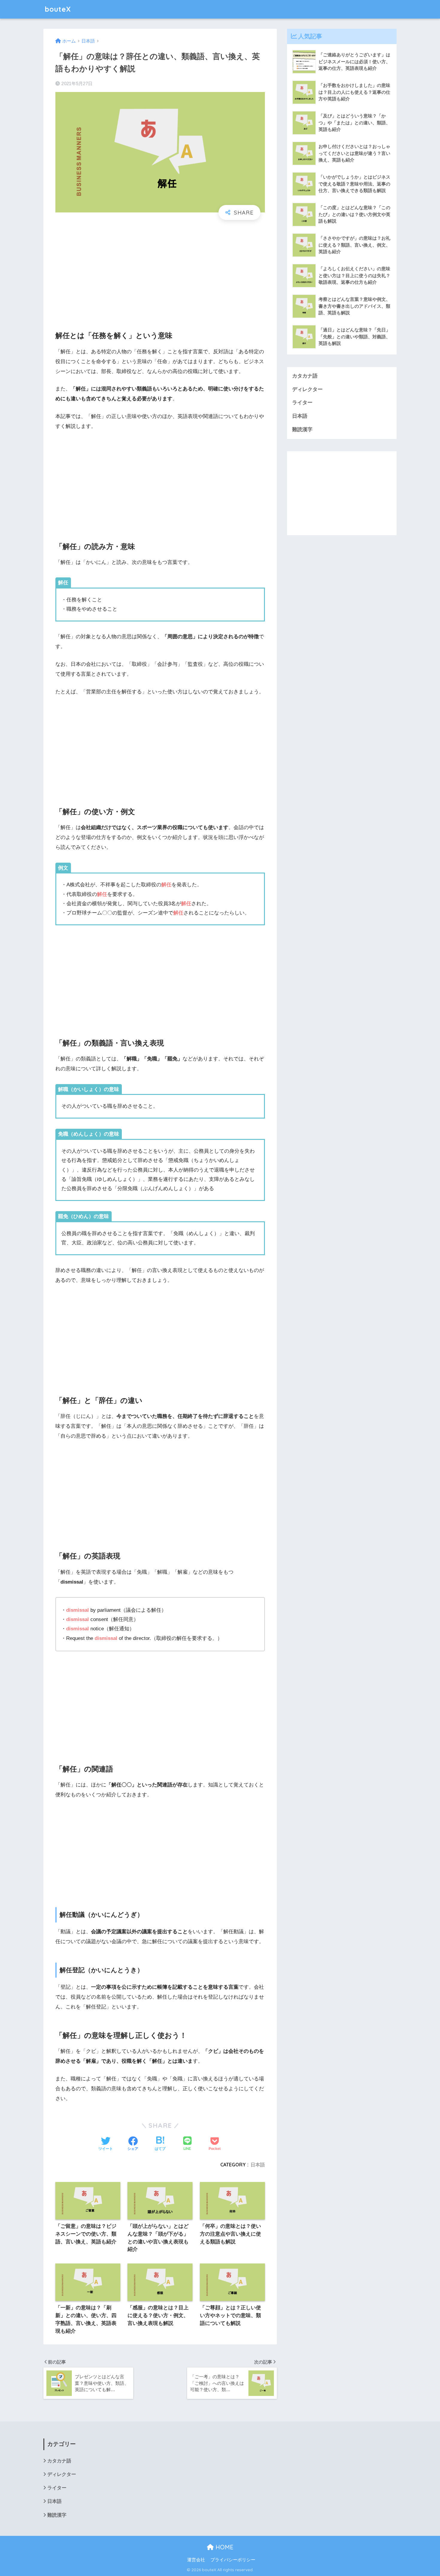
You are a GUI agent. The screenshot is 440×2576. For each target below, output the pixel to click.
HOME (224, 2547)
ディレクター (307, 389)
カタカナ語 (305, 376)
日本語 (258, 2165)
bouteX (58, 9)
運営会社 (196, 2560)
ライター (302, 403)
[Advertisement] (160, 270)
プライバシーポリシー (233, 2560)
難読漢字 (302, 430)
